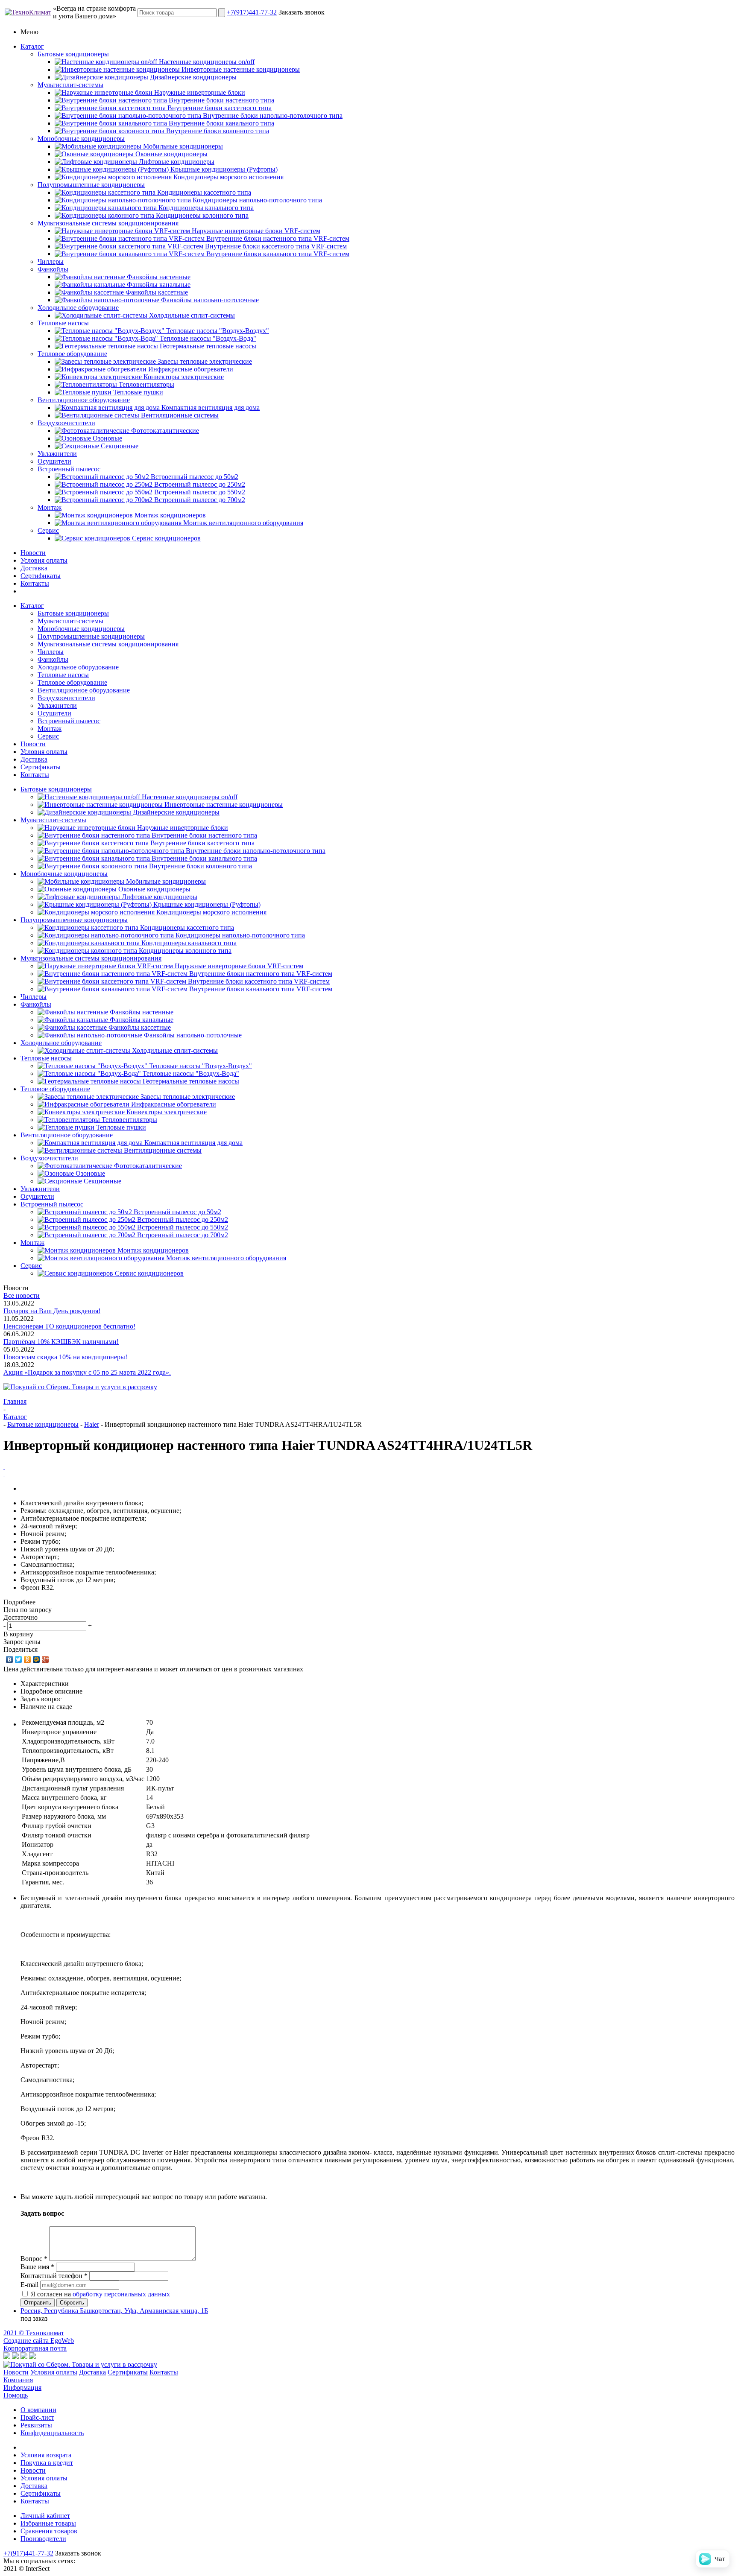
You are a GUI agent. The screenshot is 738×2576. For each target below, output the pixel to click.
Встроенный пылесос (69, 469)
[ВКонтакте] (10, 1659)
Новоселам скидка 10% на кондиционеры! (65, 1357)
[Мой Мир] (37, 1659)
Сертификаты (41, 576)
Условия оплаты (44, 560)
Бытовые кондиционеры (73, 54)
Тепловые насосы (63, 323)
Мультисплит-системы (70, 85)
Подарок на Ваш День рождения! (52, 1311)
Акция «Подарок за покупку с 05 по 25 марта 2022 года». (87, 1372)
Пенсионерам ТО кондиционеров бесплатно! (69, 1326)
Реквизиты (36, 2425)
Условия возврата (46, 2455)
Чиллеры (51, 261)
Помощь (16, 2395)
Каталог (32, 46)
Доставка (34, 568)
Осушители (54, 461)
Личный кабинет (45, 2516)
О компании (38, 2410)
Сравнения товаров (49, 2531)
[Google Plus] (45, 1659)
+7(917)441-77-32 (252, 12)
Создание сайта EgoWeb (39, 2341)
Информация (22, 2388)
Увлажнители (57, 454)
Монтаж (50, 507)
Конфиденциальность (52, 2433)
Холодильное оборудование (78, 308)
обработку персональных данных (121, 2294)
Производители (43, 2539)
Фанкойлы (53, 269)
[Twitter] (19, 1659)
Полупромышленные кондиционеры (91, 185)
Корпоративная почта (35, 2348)
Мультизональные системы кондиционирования (108, 223)
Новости (33, 553)
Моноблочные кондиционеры (81, 139)
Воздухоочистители (66, 423)
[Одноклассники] (28, 1659)
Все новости (22, 1295)
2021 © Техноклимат (34, 2333)
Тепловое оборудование (72, 354)
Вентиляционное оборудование (84, 400)
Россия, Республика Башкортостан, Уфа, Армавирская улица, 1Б (114, 2311)
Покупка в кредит (47, 2463)
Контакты (35, 583)
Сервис (48, 530)
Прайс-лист (37, 2417)
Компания (18, 2380)
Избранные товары (48, 2523)
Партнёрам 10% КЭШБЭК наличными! (61, 1342)
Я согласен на (100, 2294)
